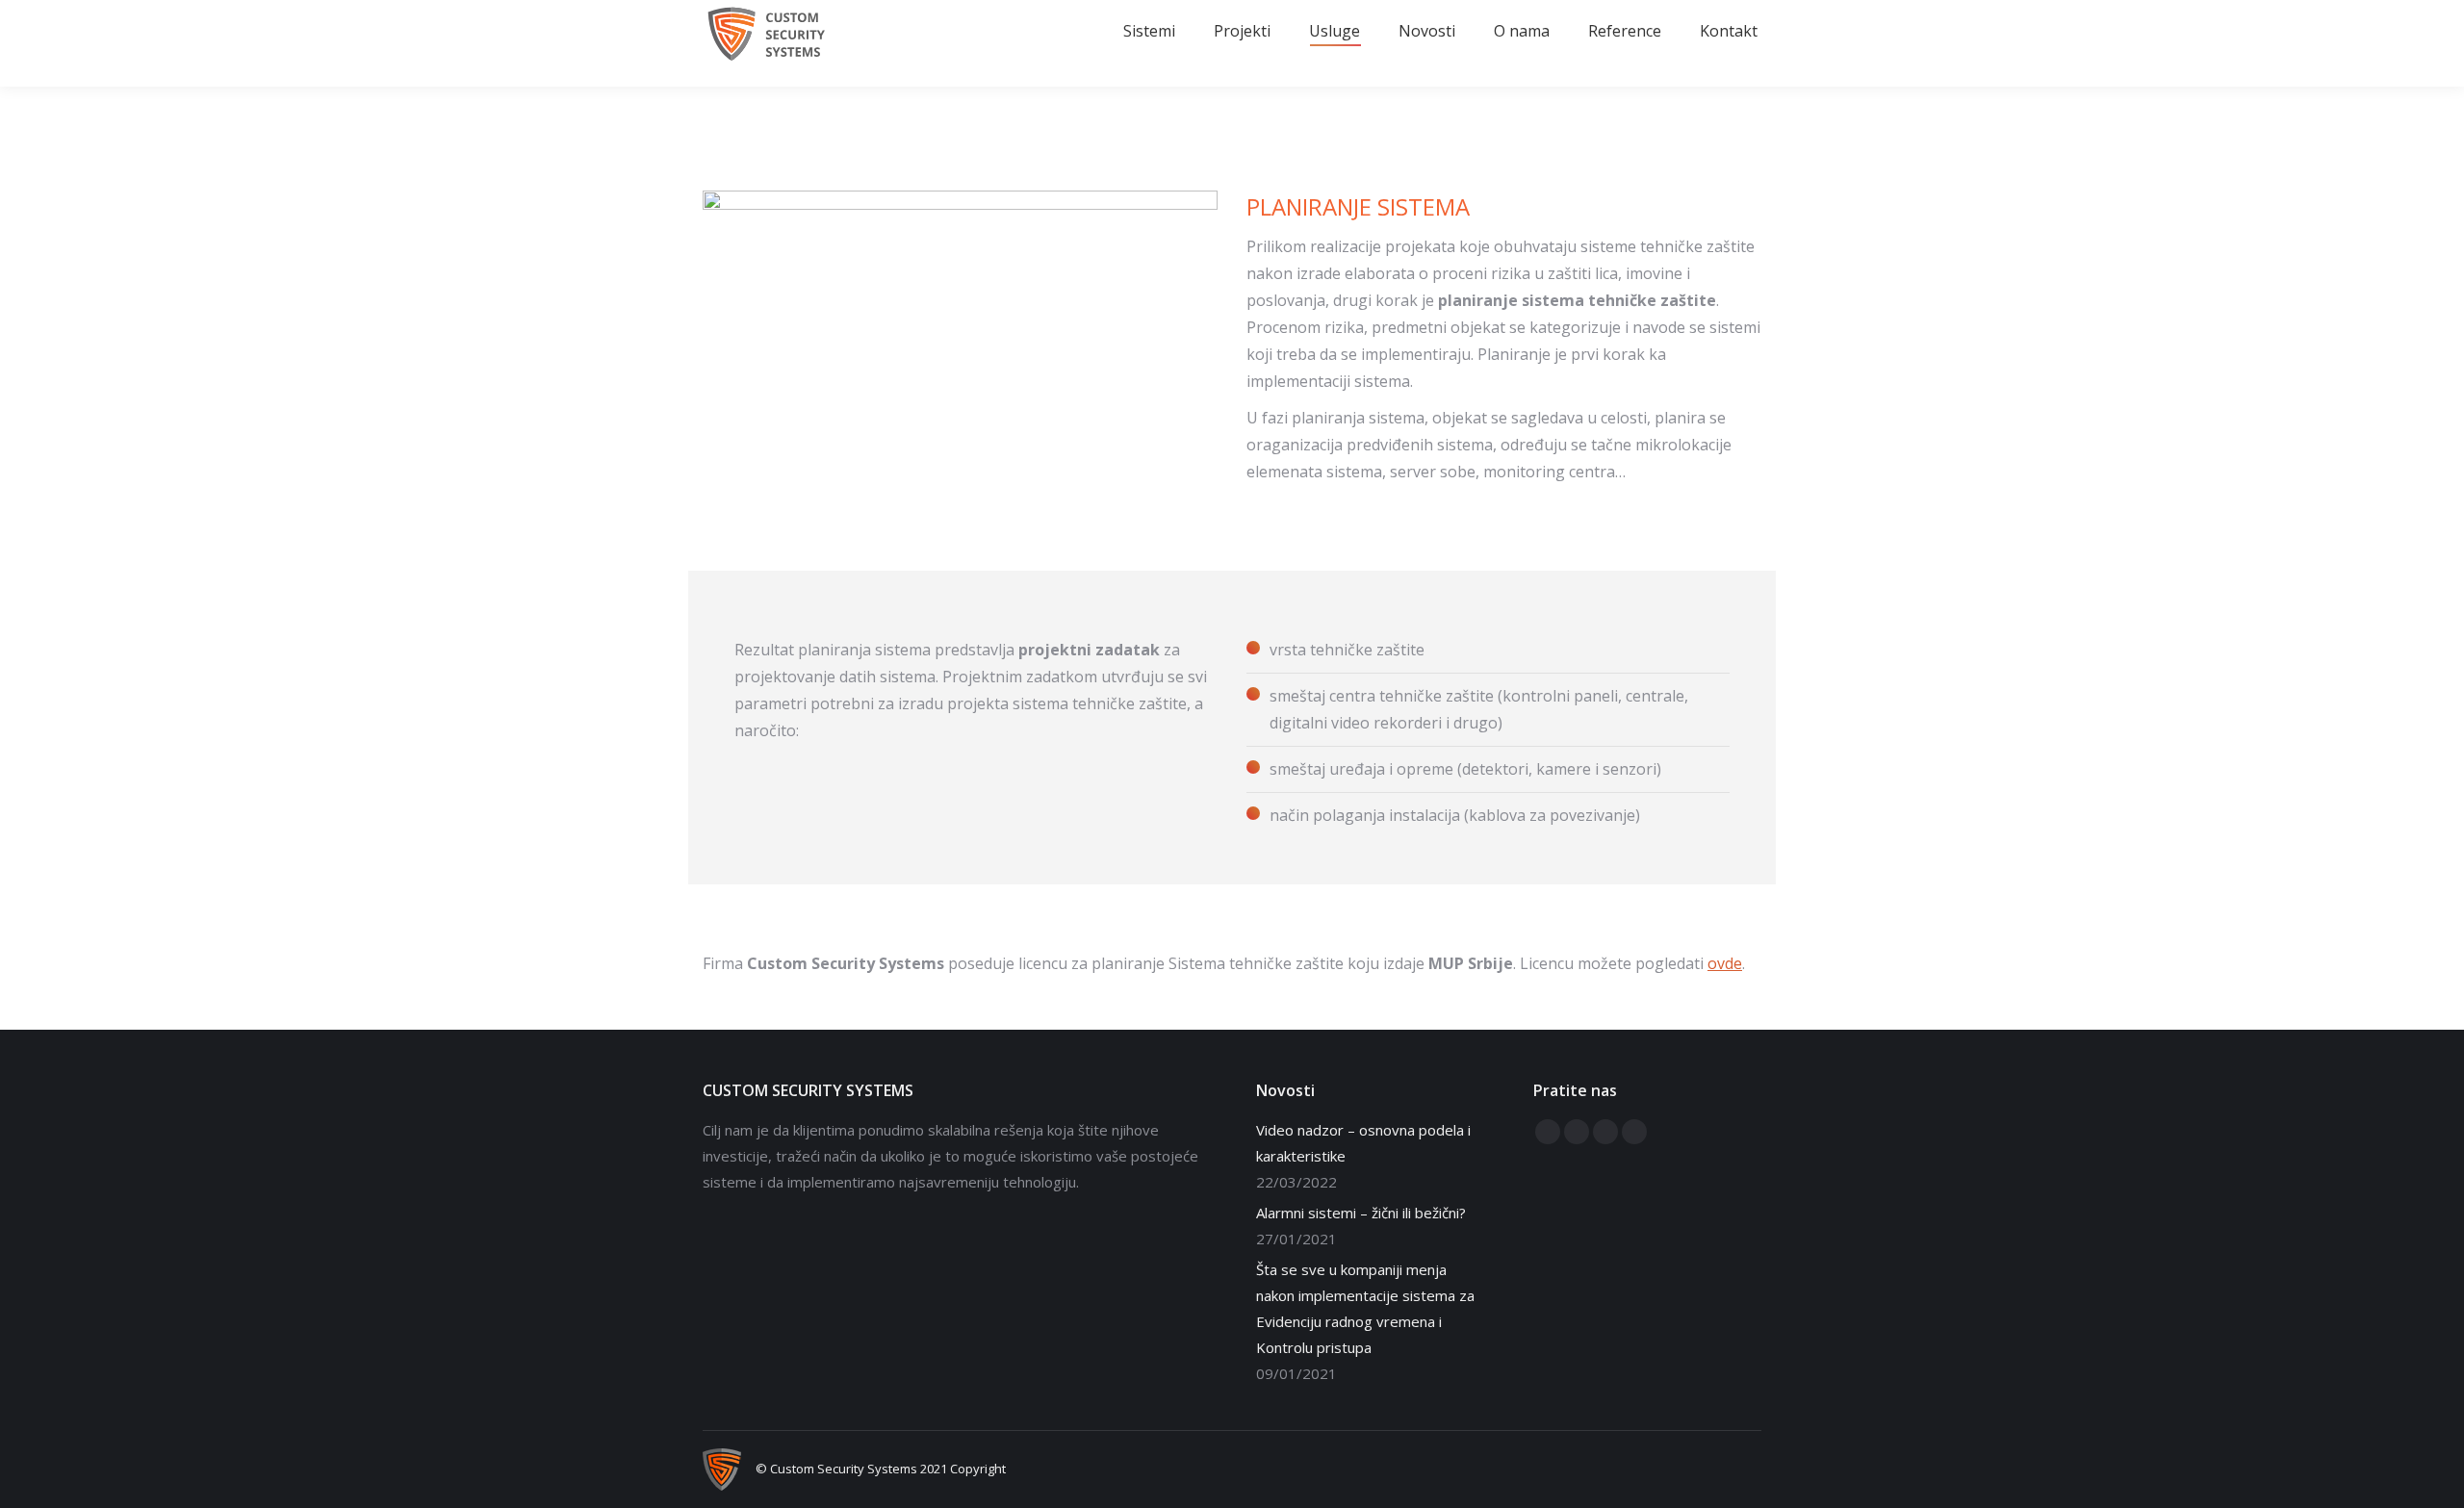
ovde (1725, 963)
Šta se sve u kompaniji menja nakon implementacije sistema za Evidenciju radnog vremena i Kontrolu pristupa (1365, 1308)
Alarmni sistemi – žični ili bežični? (1361, 1213)
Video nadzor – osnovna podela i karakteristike (1363, 1143)
